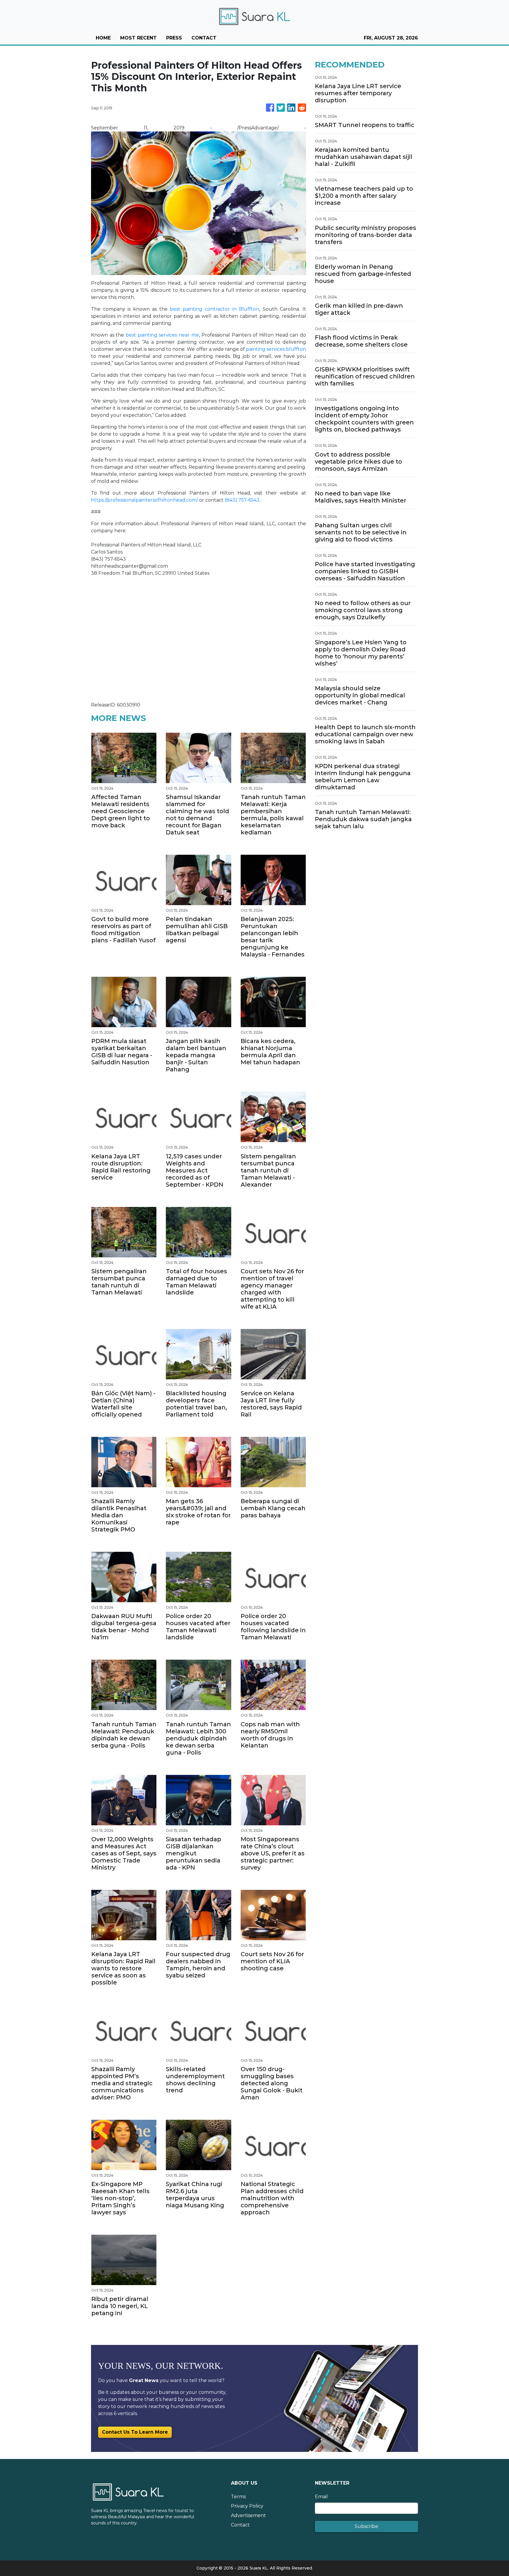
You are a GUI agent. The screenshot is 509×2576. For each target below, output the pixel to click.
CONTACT (204, 38)
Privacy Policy (247, 2506)
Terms (238, 2497)
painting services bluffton (276, 349)
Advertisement (248, 2515)
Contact (240, 2525)
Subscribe (366, 2526)
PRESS (174, 38)
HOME (103, 38)
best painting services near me (162, 335)
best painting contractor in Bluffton (215, 309)
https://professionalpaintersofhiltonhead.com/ (144, 500)
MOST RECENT (138, 38)
